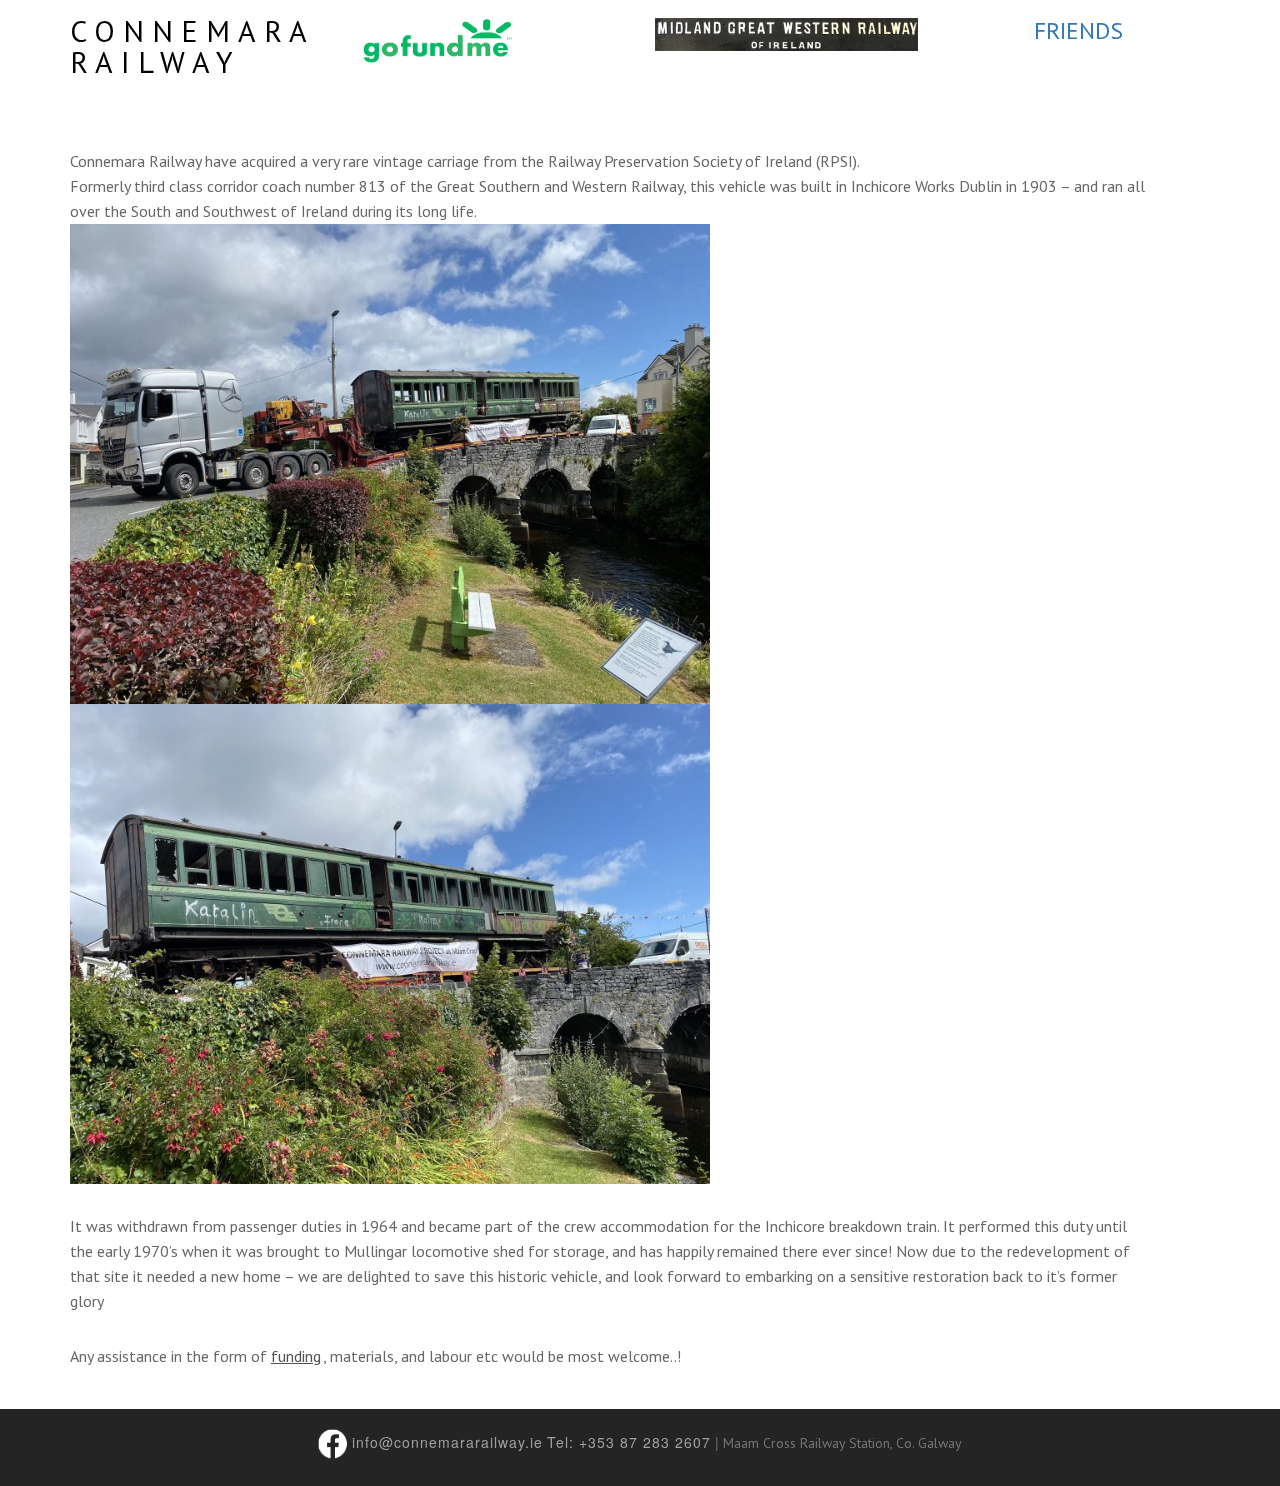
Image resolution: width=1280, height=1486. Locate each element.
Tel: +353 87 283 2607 (629, 1442)
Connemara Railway (192, 46)
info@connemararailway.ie (447, 1442)
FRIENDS (1078, 30)
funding (296, 1356)
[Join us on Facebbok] (333, 1442)
